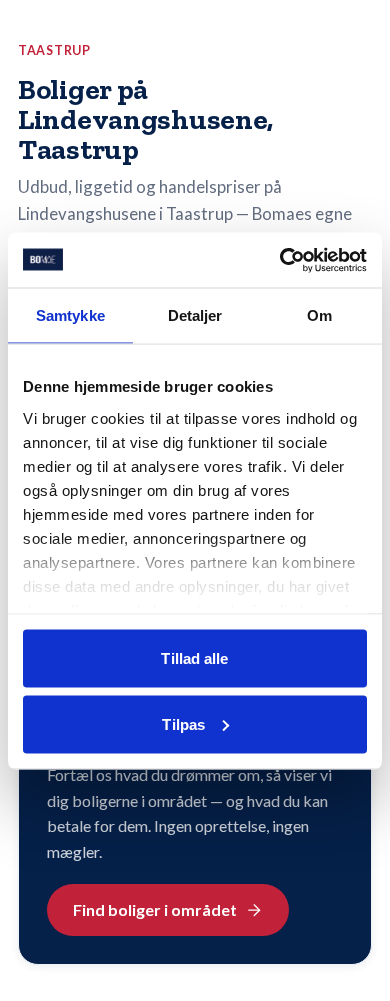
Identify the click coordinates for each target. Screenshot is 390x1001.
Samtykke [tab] (70, 315)
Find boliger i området (155, 909)
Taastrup (54, 50)
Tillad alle (194, 658)
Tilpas (183, 723)
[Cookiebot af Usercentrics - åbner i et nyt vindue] (280, 260)
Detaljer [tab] (195, 315)
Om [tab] (319, 315)
